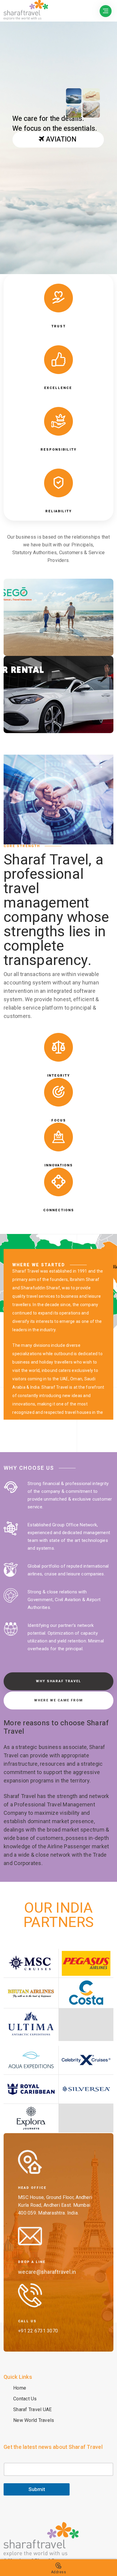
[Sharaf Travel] (41, 2544)
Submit (37, 2489)
